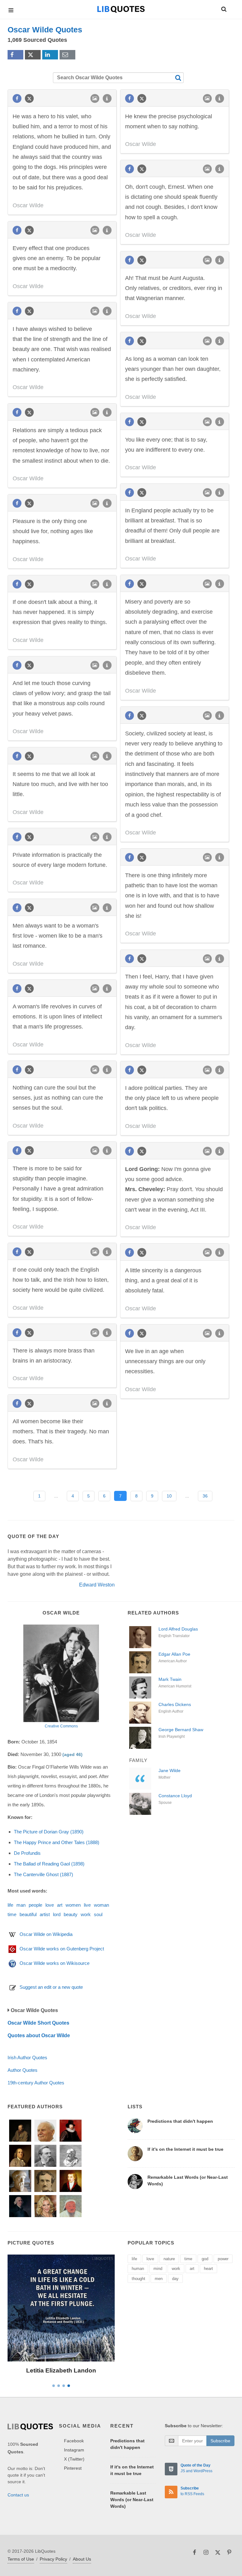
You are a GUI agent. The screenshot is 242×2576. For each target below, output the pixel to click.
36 (205, 1496)
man (21, 1905)
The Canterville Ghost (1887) (43, 1874)
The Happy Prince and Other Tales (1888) (57, 1842)
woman (101, 1905)
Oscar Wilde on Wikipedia (46, 1934)
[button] (223, 8)
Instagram (74, 2450)
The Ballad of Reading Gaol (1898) (49, 1864)
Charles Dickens (175, 1704)
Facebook (74, 2441)
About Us (82, 2559)
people (35, 1905)
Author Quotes (23, 2070)
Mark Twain (170, 1679)
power (223, 2259)
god (205, 2259)
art (60, 1905)
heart (208, 2269)
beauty (71, 1914)
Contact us (18, 2495)
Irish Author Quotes (27, 2057)
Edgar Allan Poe (174, 1654)
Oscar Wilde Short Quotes (38, 2023)
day (175, 2279)
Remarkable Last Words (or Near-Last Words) (132, 2500)
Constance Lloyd (175, 1796)
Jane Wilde (170, 1770)
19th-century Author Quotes (36, 2083)
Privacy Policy (53, 2559)
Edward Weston (97, 1585)
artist (45, 1914)
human (138, 2269)
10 (169, 1496)
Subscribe (220, 2441)
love (50, 1905)
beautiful (28, 1914)
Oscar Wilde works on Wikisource (55, 1963)
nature (169, 2259)
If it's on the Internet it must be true (185, 2149)
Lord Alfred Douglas (178, 1629)
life (10, 1905)
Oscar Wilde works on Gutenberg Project (62, 1949)
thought (138, 2279)
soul (98, 1914)
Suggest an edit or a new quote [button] (51, 1987)
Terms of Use (21, 2559)
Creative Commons (61, 1726)
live (87, 1905)
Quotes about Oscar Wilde (39, 2035)
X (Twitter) (74, 2459)
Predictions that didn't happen (180, 2121)
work (86, 1914)
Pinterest (73, 2468)
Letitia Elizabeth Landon (61, 2370)
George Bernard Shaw (181, 1730)
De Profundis (27, 1853)
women (73, 1905)
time (12, 1914)
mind (158, 2269)
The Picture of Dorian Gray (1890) (49, 1832)
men (159, 2279)
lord (57, 1914)
